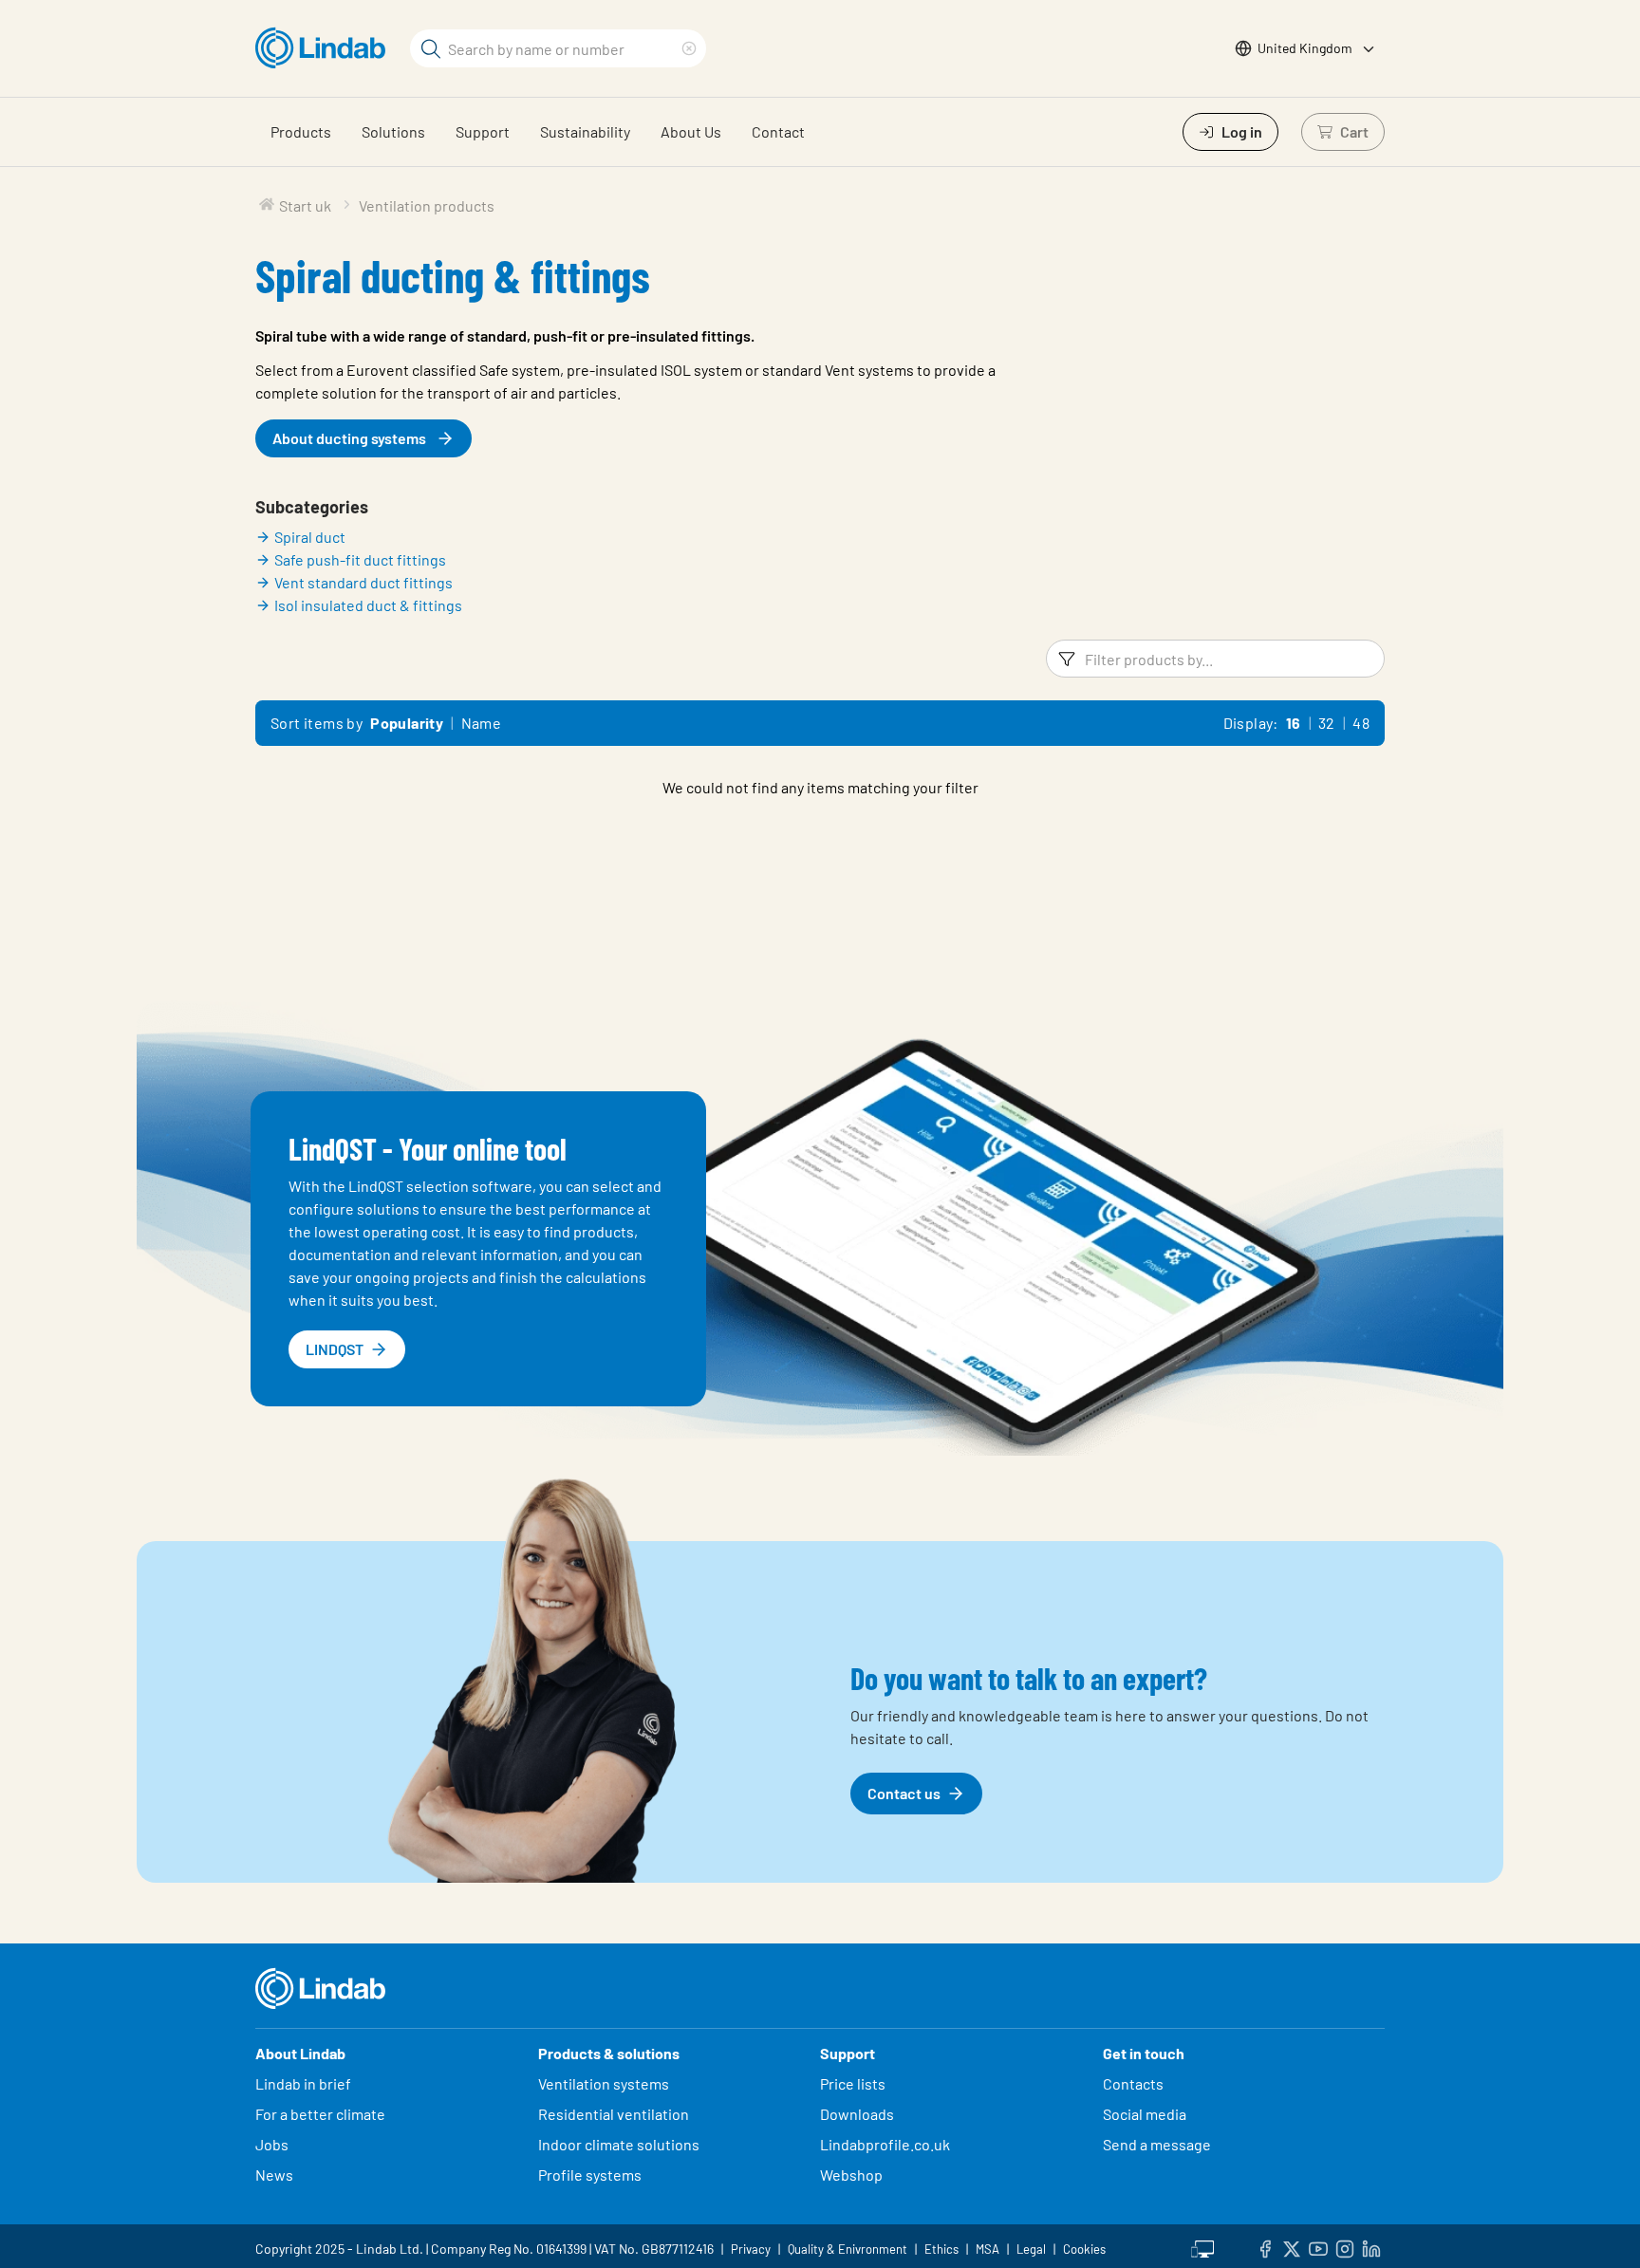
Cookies (1084, 2249)
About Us (691, 131)
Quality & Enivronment (848, 2249)
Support (483, 131)
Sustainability (585, 131)
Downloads (857, 2114)
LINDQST (335, 1349)
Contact (778, 131)
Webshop (851, 2175)
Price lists (853, 2083)
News (274, 2175)
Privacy (751, 2249)
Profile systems (590, 2175)
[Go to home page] (325, 48)
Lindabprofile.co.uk (885, 2144)
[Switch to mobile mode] (1202, 2246)
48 (1361, 723)
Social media (1145, 2114)
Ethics (941, 2249)
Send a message (1157, 2144)
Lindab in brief (303, 2083)
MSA (988, 2249)
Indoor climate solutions (619, 2144)
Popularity (407, 723)
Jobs (272, 2144)
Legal (1031, 2249)
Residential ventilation (614, 2114)
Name (482, 723)
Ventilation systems (604, 2083)
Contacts (1133, 2083)
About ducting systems (349, 438)
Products (301, 131)
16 (1294, 723)
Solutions (393, 131)
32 (1327, 723)
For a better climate (320, 2114)
